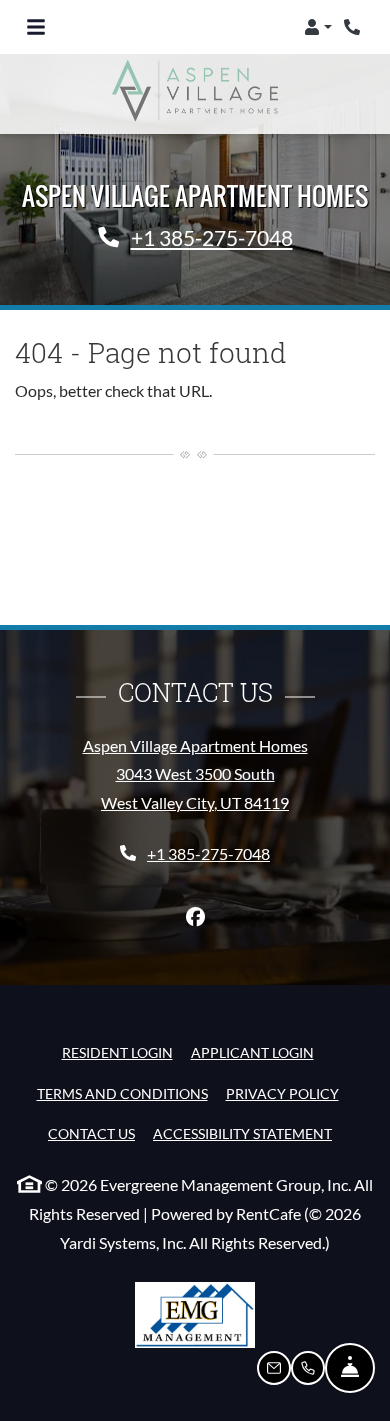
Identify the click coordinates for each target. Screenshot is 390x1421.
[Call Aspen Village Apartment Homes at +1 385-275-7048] (354, 27)
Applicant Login (252, 1052)
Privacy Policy (282, 1093)
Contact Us (91, 1133)
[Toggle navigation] (36, 27)
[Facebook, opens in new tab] (195, 917)
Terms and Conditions (122, 1093)
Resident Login (117, 1052)
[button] (318, 27)
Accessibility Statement (242, 1133)
